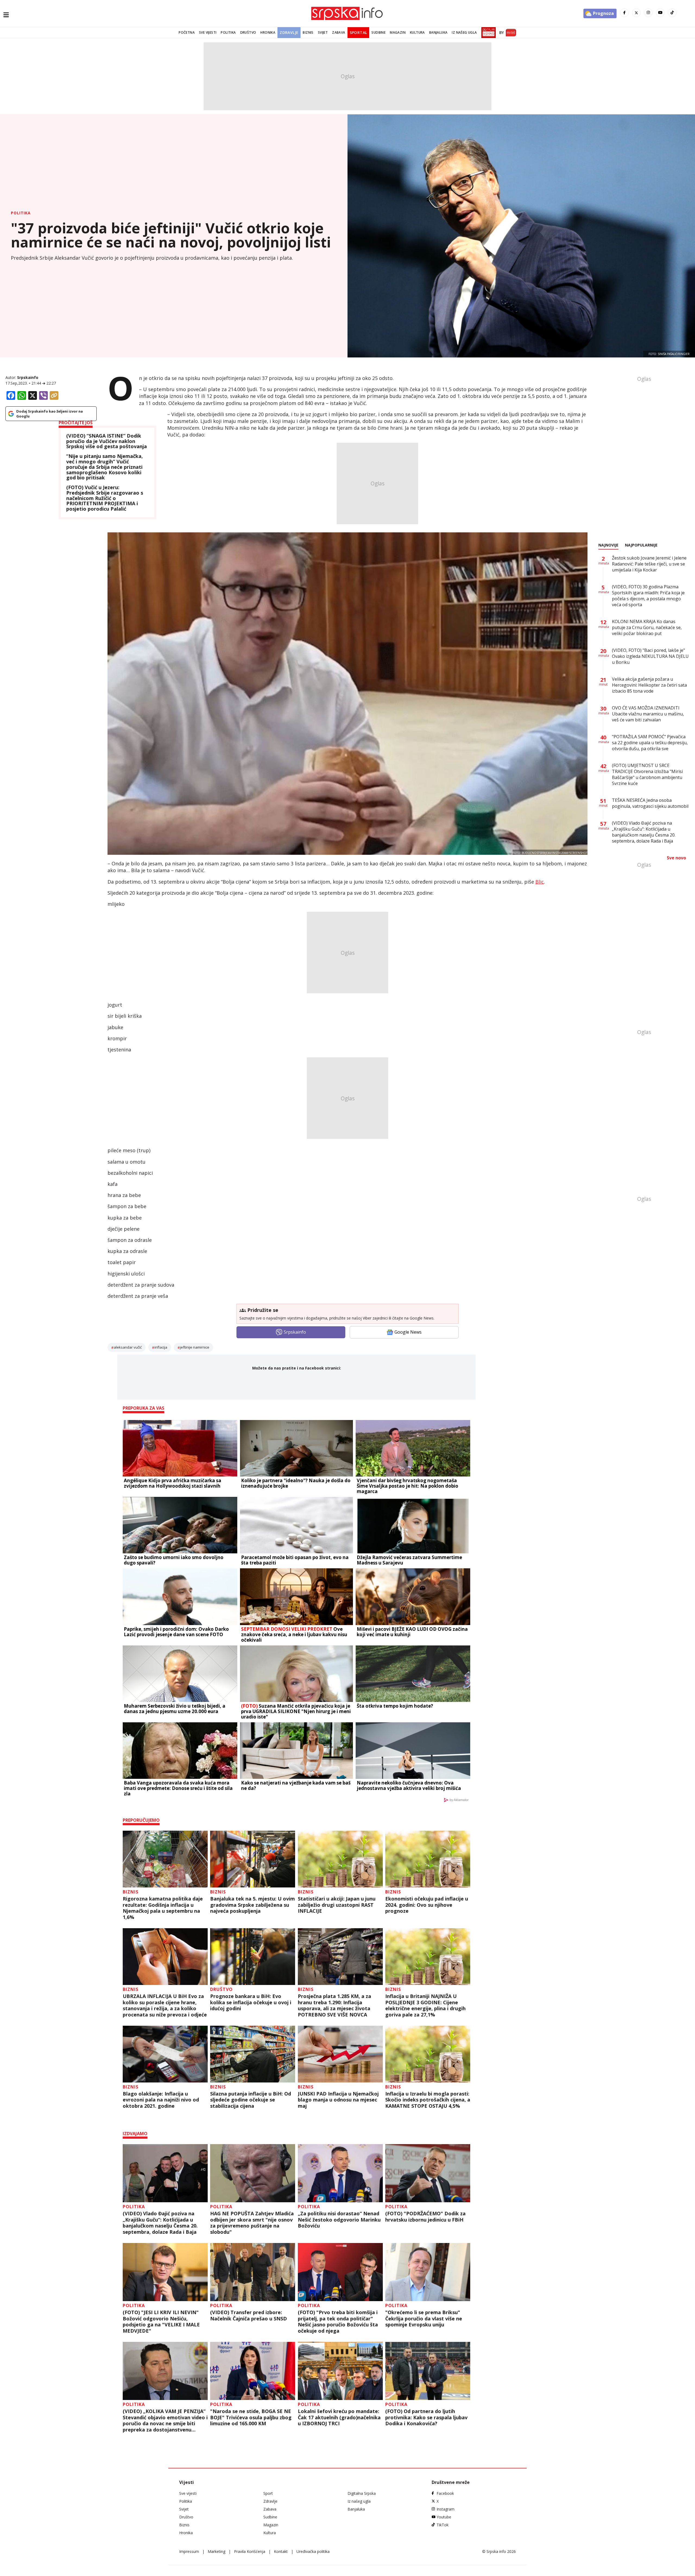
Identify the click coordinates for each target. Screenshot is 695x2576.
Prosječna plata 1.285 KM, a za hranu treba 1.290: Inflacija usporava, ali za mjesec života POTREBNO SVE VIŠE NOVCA (334, 2005)
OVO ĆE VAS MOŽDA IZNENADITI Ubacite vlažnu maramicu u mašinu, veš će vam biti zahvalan (648, 714)
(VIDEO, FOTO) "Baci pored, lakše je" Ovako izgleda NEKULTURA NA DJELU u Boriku (650, 656)
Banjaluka (438, 32)
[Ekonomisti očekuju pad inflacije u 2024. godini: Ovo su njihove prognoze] (428, 1859)
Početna (187, 32)
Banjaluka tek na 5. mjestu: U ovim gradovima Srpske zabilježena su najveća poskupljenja (252, 1905)
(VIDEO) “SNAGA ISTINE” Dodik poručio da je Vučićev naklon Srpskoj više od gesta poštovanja (107, 441)
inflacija (161, 1347)
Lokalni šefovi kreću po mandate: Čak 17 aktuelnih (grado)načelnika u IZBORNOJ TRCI (339, 2417)
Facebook (445, 2493)
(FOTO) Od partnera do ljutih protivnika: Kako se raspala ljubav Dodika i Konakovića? (426, 2417)
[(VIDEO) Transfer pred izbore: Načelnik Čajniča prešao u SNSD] (253, 2272)
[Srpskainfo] (347, 13)
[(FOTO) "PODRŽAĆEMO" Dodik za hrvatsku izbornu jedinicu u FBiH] (428, 2173)
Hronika (268, 32)
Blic (540, 882)
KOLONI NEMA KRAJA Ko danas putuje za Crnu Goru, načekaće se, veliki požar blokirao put (647, 627)
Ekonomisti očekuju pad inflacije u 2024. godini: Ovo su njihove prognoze (427, 1905)
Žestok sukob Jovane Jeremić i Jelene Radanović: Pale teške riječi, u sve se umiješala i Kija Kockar (649, 564)
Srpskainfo (28, 377)
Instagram (446, 2509)
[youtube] (660, 13)
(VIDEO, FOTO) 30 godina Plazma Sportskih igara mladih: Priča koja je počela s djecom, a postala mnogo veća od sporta (648, 596)
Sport (268, 2493)
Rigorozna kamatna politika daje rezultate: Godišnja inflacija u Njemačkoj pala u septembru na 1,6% (163, 1908)
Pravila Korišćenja (250, 2551)
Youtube (444, 2517)
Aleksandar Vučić (128, 1347)
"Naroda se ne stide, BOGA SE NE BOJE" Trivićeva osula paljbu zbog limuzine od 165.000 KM (251, 2417)
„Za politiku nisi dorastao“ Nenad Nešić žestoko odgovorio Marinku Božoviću (339, 2220)
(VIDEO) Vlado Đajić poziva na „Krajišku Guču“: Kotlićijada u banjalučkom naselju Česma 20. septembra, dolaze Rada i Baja (160, 2223)
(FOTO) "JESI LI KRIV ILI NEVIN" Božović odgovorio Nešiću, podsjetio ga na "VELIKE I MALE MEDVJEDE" (161, 2321)
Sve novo (676, 858)
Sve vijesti (208, 32)
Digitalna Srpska (362, 2493)
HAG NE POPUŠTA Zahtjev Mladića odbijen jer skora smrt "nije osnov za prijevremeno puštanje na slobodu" (252, 2223)
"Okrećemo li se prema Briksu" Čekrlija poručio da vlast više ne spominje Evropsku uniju (424, 2319)
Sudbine (378, 32)
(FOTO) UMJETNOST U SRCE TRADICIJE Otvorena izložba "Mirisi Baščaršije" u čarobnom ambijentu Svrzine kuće (647, 774)
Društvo (248, 32)
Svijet (323, 32)
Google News (408, 1332)
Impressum (189, 2551)
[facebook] (624, 13)
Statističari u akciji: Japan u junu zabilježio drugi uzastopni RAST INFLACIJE (337, 1905)
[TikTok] (672, 13)
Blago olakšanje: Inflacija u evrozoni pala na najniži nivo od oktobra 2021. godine (161, 2100)
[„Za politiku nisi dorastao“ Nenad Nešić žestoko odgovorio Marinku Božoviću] (340, 2173)
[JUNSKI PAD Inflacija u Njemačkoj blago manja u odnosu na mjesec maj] (340, 2054)
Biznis (308, 32)
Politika (228, 32)
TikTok (443, 2525)
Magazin (398, 32)
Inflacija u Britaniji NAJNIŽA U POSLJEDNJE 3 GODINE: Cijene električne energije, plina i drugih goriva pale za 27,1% (425, 2005)
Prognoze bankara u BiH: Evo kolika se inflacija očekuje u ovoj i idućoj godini (251, 2002)
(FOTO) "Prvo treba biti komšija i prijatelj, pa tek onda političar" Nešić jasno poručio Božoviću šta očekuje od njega (338, 2321)
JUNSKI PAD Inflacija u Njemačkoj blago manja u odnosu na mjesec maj (338, 2100)
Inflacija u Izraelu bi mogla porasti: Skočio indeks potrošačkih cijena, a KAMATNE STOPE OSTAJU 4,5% (428, 2100)
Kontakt (281, 2551)
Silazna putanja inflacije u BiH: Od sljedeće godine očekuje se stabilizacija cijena (251, 2100)
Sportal (358, 32)
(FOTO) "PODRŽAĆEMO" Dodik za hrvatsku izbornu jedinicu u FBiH (425, 2217)
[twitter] (636, 13)
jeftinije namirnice (195, 1347)
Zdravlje (289, 32)
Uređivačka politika (313, 2551)
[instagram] (648, 13)
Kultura (417, 32)
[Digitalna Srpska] (487, 33)
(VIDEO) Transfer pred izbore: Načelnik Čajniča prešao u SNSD (249, 2315)
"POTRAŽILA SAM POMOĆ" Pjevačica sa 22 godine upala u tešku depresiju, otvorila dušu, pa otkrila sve (650, 743)
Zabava (339, 32)
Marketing (217, 2551)
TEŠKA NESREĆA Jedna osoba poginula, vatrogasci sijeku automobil (650, 803)
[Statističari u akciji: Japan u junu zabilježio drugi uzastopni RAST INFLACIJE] (340, 1859)
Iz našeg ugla (464, 32)
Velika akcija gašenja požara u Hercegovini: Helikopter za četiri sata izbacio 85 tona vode (649, 685)
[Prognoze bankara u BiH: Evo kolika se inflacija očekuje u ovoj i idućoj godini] (253, 1957)
